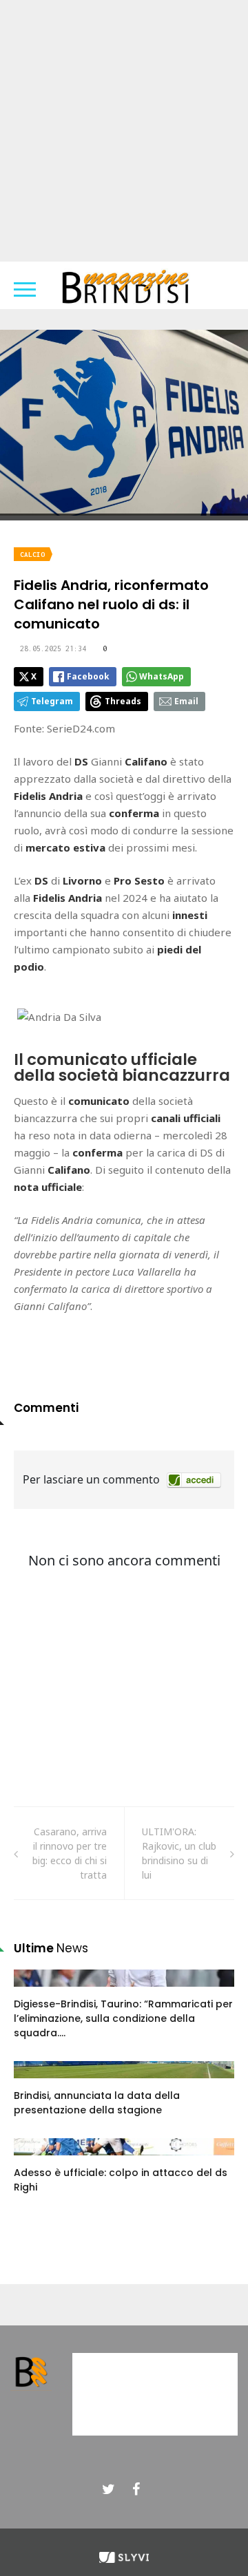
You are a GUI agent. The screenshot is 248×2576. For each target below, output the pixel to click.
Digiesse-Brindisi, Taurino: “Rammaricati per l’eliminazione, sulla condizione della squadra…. (123, 2018)
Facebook (88, 676)
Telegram (52, 701)
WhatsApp (162, 676)
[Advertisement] (124, 131)
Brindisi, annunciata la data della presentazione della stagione (97, 2103)
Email (186, 701)
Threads (123, 701)
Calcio (32, 555)
